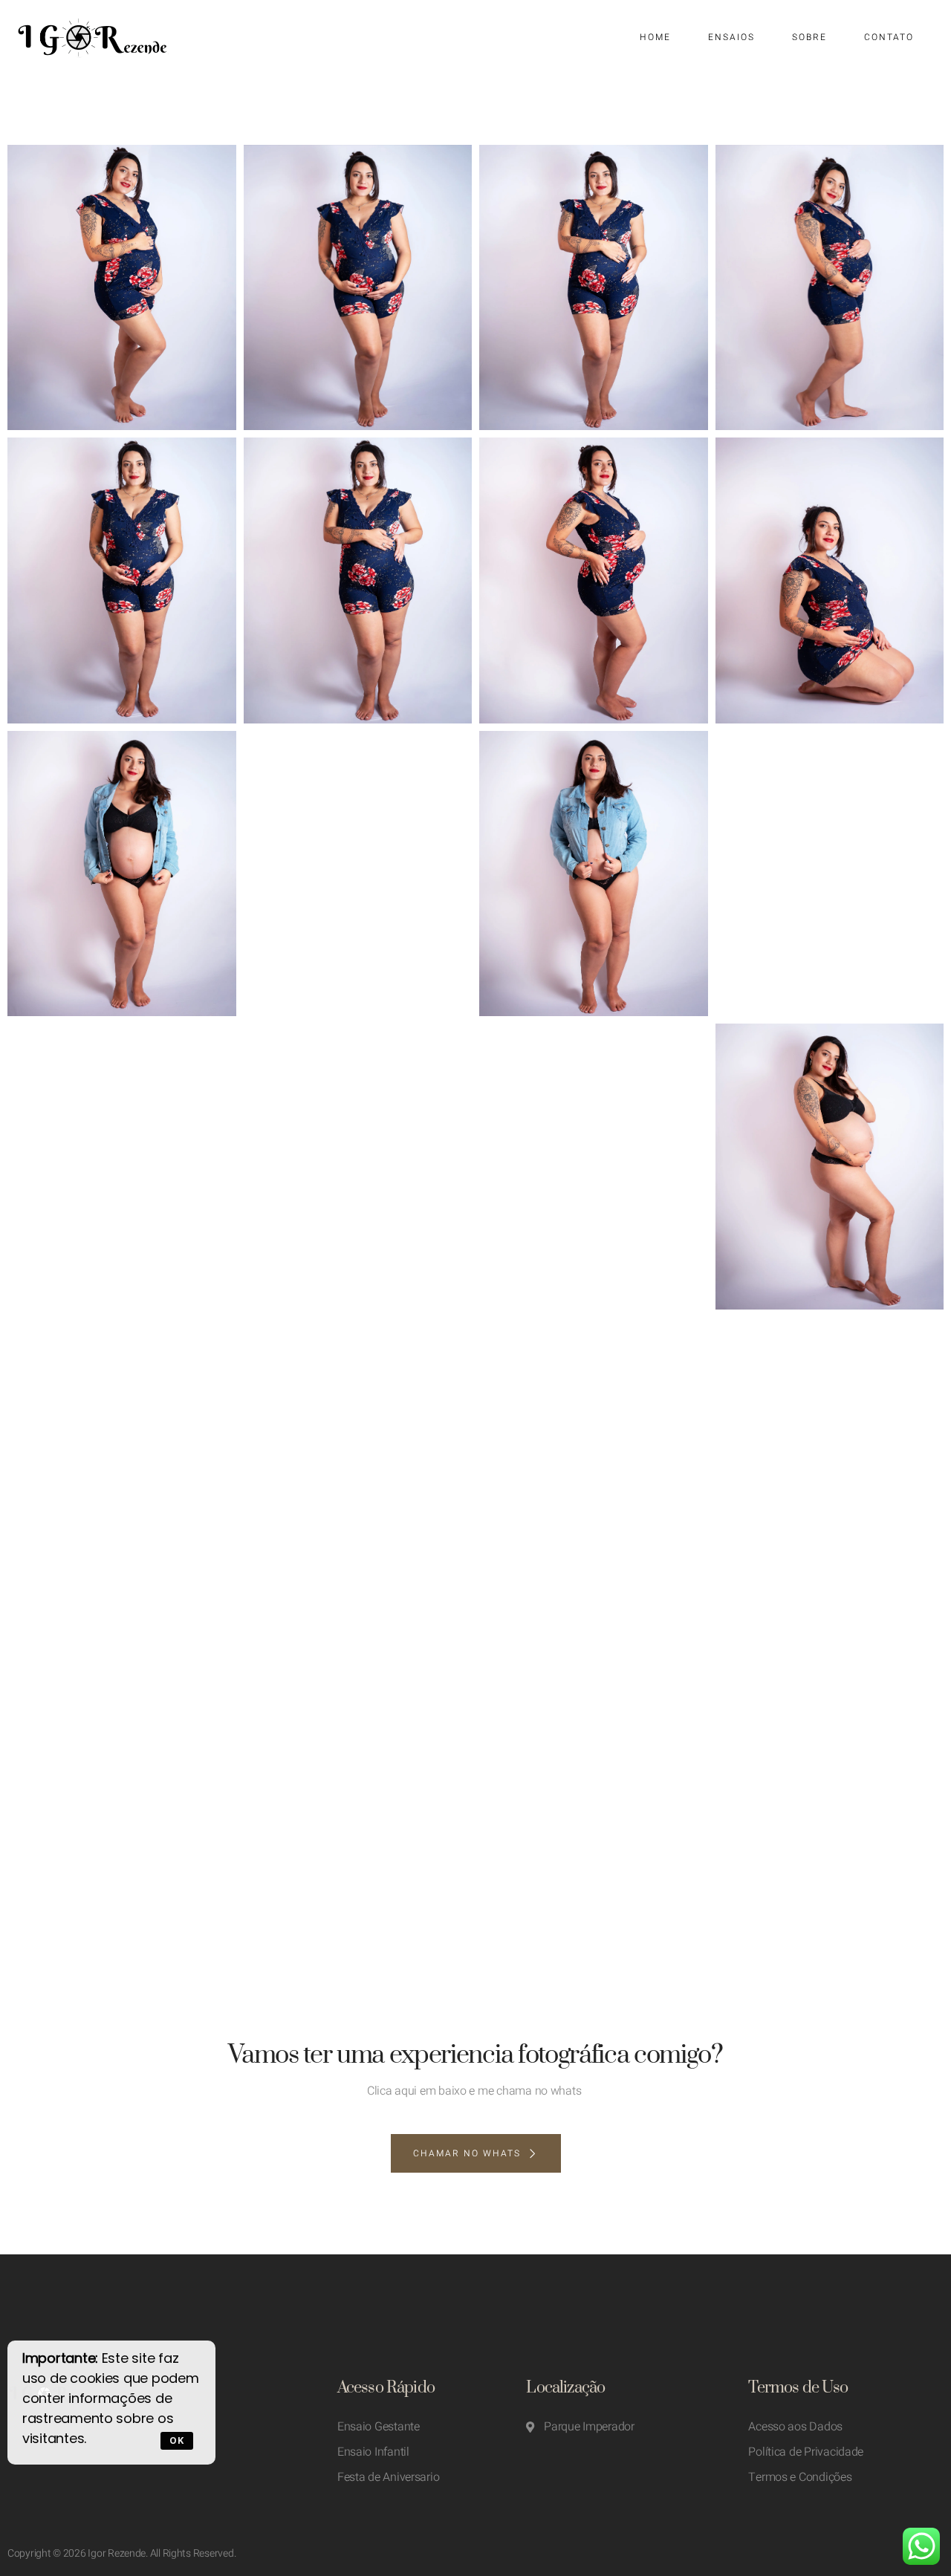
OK (177, 2440)
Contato (889, 37)
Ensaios (731, 37)
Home (655, 37)
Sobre (809, 37)
